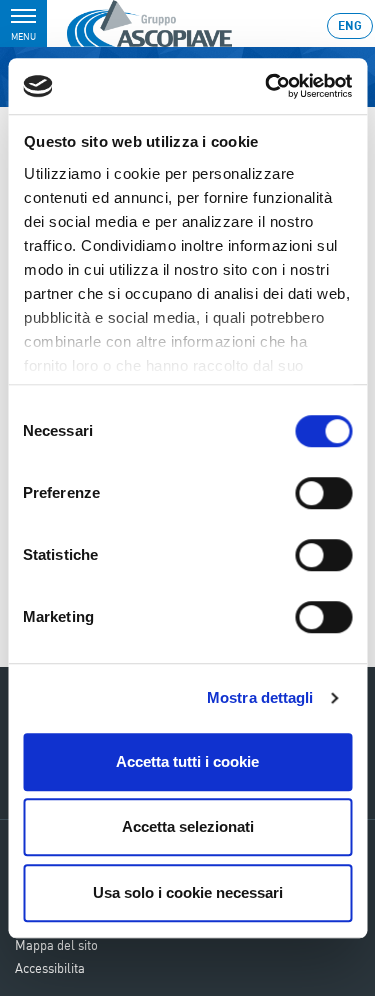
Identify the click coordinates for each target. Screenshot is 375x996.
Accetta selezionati (188, 826)
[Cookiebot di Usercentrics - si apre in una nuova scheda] (267, 86)
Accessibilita (50, 968)
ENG (350, 25)
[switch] (323, 493)
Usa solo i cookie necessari (188, 892)
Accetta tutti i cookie (187, 761)
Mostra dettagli (260, 697)
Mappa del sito (56, 945)
